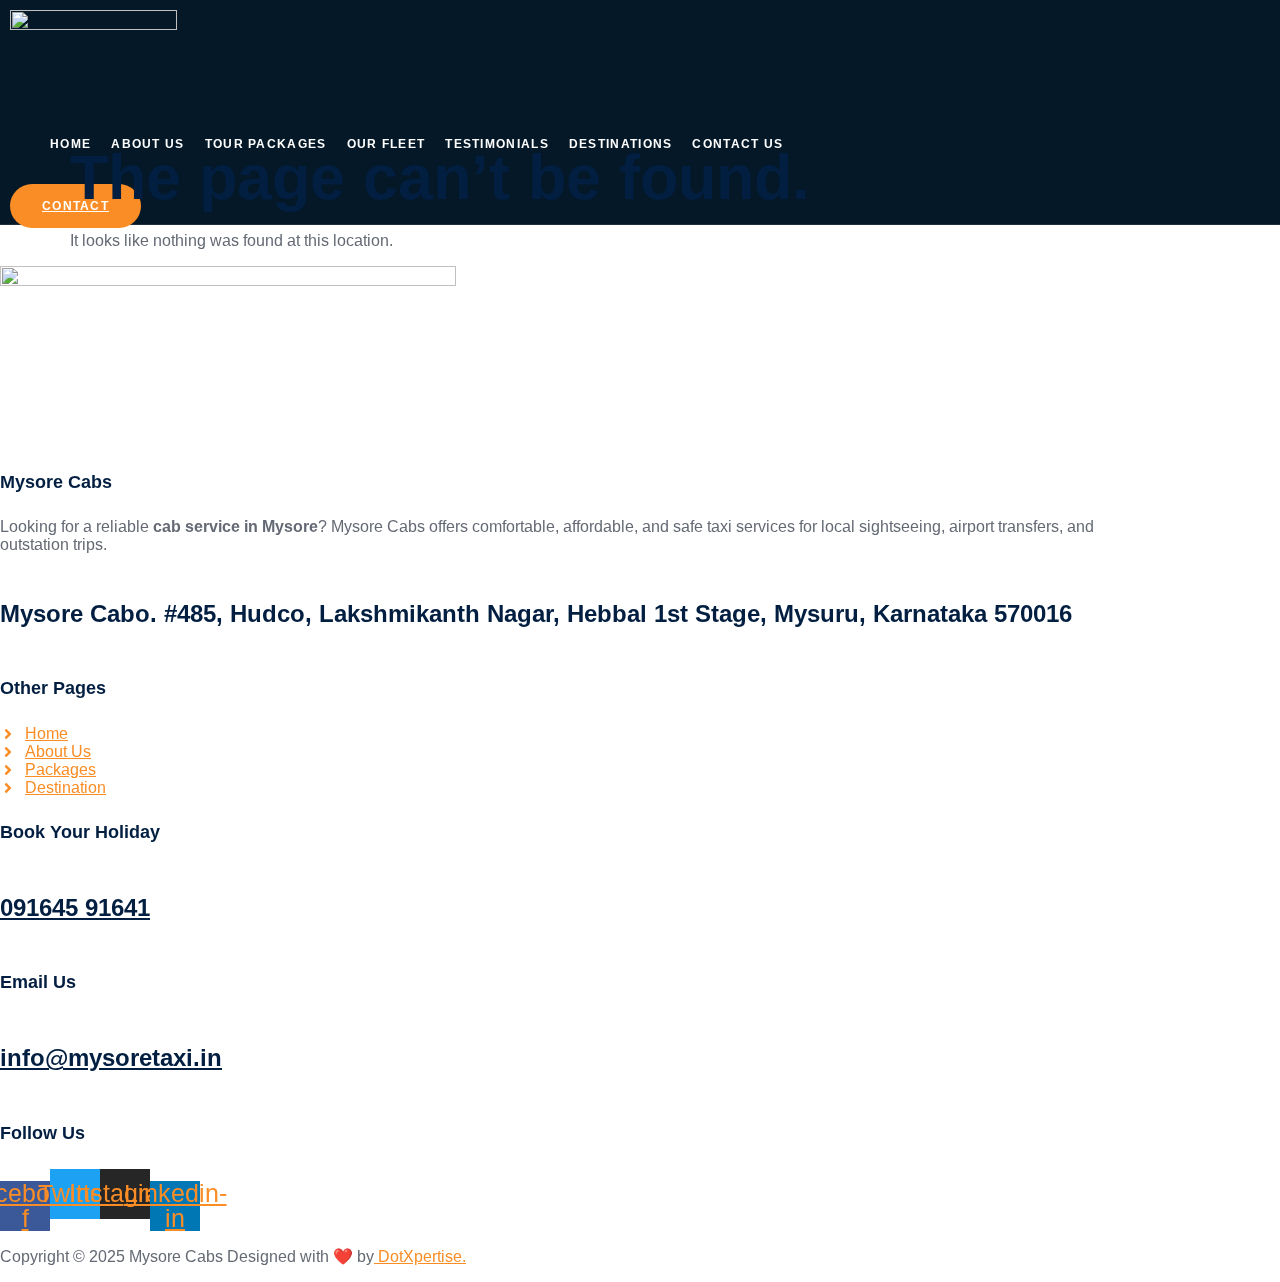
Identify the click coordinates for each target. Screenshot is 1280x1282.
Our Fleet (386, 144)
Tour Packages (266, 144)
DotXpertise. (420, 1256)
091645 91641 (75, 907)
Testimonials (497, 144)
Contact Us (737, 144)
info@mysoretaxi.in (111, 1057)
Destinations (621, 144)
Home (70, 144)
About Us (147, 144)
